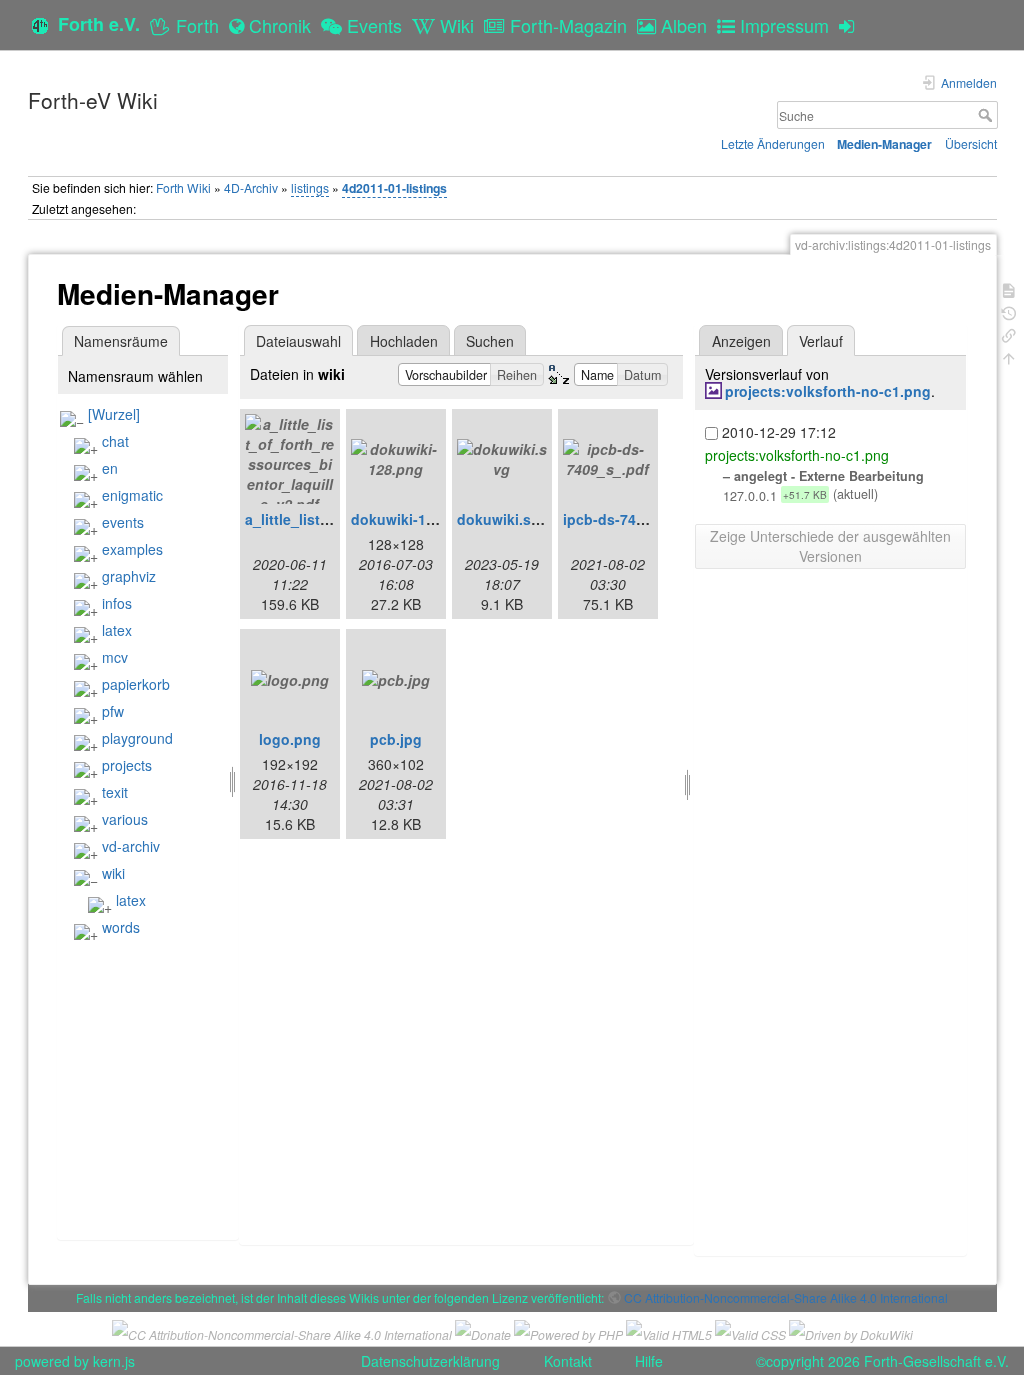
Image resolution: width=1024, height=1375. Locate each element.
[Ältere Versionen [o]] (1009, 311)
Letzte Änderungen (773, 143)
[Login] (851, 25)
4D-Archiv (251, 187)
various (125, 819)
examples (132, 549)
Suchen (490, 341)
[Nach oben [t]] (1009, 356)
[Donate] (483, 1332)
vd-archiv (131, 846)
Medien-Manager (884, 144)
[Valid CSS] (750, 1332)
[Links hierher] (1009, 333)
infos (117, 603)
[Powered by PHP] (568, 1332)
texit (115, 792)
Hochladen (404, 341)
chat (115, 441)
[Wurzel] (114, 414)
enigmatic (132, 495)
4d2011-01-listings (394, 188)
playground (137, 738)
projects (127, 765)
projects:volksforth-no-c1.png (828, 391)
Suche (987, 115)
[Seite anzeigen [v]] (1009, 288)
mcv (115, 657)
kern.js (114, 1361)
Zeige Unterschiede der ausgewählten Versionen (830, 546)
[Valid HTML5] (669, 1332)
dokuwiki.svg (502, 519)
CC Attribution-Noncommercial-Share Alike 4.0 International (786, 1297)
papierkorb (136, 684)
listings (310, 187)
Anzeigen (741, 341)
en (110, 468)
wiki (113, 873)
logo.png (290, 739)
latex (117, 630)
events (123, 522)
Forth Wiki (183, 187)
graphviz (129, 576)
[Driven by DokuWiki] (851, 1332)
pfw (113, 711)
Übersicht (971, 143)
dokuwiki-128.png (412, 519)
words (121, 927)
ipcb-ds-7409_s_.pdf (633, 519)
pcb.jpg (396, 739)
